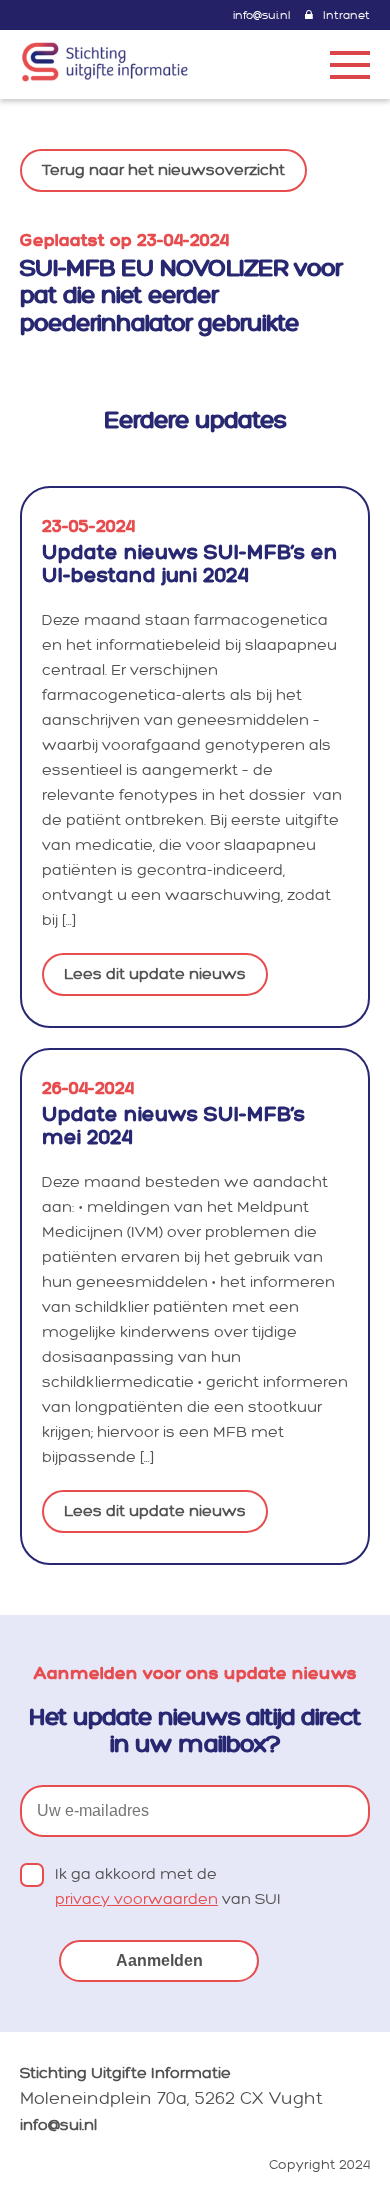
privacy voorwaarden (136, 1899)
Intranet (346, 15)
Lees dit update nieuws (155, 974)
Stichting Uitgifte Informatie (125, 2073)
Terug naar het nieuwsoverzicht (163, 170)
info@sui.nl (261, 15)
